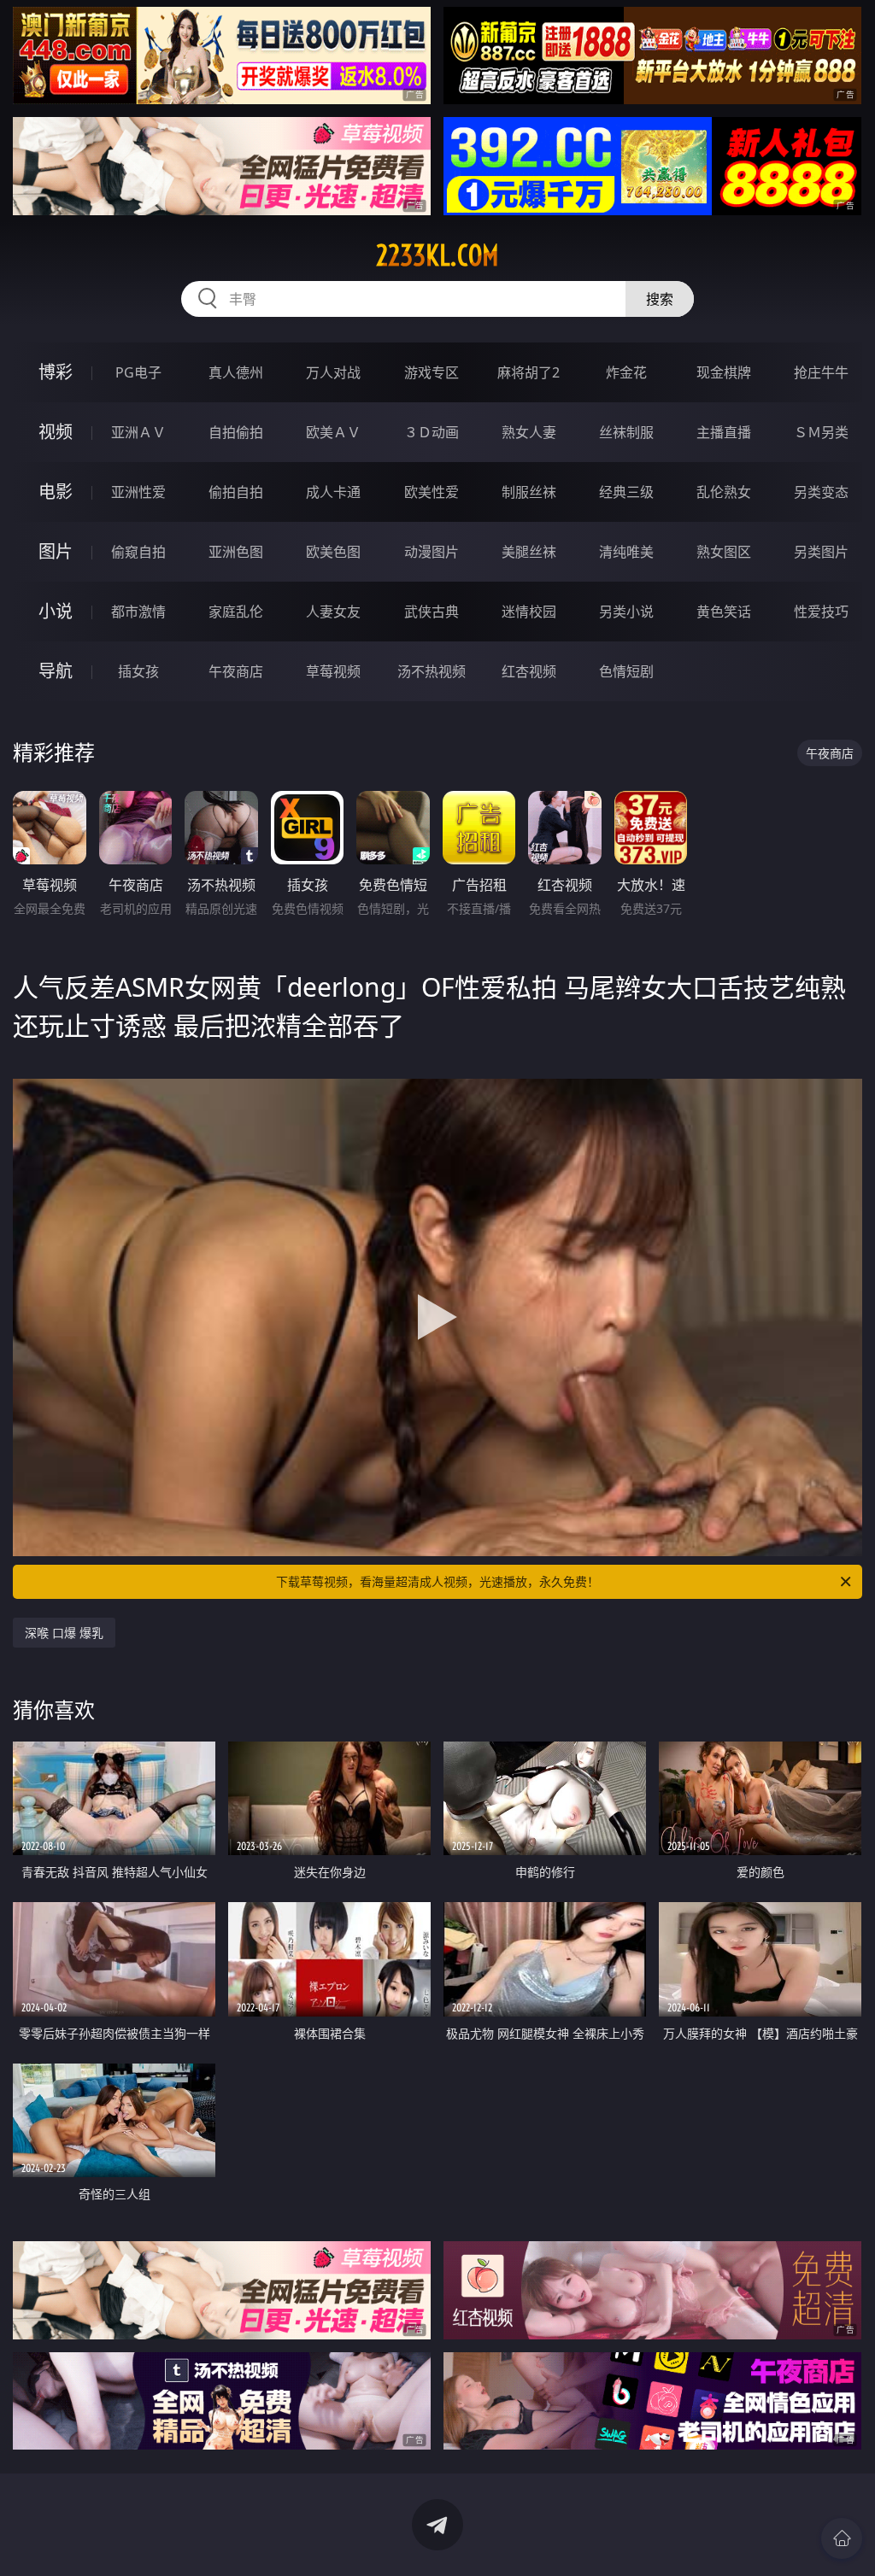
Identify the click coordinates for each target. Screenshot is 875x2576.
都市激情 (138, 612)
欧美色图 (333, 552)
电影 (56, 492)
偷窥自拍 (138, 552)
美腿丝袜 (529, 552)
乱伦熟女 (724, 492)
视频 (56, 432)
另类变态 (821, 492)
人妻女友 (333, 612)
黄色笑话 (724, 612)
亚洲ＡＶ (138, 432)
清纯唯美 (626, 552)
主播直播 (724, 432)
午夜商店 (236, 671)
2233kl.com (437, 255)
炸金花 (626, 372)
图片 (56, 551)
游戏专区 (432, 372)
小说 (56, 611)
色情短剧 (626, 671)
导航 (56, 671)
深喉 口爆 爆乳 (64, 1633)
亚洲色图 (236, 552)
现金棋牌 (724, 372)
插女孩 (138, 671)
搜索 (660, 299)
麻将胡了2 (529, 372)
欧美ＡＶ (333, 432)
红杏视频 (529, 671)
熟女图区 (724, 552)
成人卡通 (333, 492)
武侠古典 (432, 612)
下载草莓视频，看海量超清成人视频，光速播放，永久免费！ (437, 1581)
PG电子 (138, 372)
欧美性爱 (432, 492)
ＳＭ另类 (821, 432)
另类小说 (626, 612)
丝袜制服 (626, 432)
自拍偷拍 (236, 432)
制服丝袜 (529, 492)
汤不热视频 (432, 671)
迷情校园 (529, 612)
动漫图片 (432, 552)
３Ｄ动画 (432, 432)
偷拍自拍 (236, 492)
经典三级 (626, 492)
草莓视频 (333, 671)
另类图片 (821, 552)
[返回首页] (842, 2538)
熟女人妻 (529, 432)
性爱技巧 (821, 612)
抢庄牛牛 (821, 372)
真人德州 (236, 372)
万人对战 (333, 372)
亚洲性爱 (138, 492)
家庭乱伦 (236, 612)
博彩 (56, 372)
